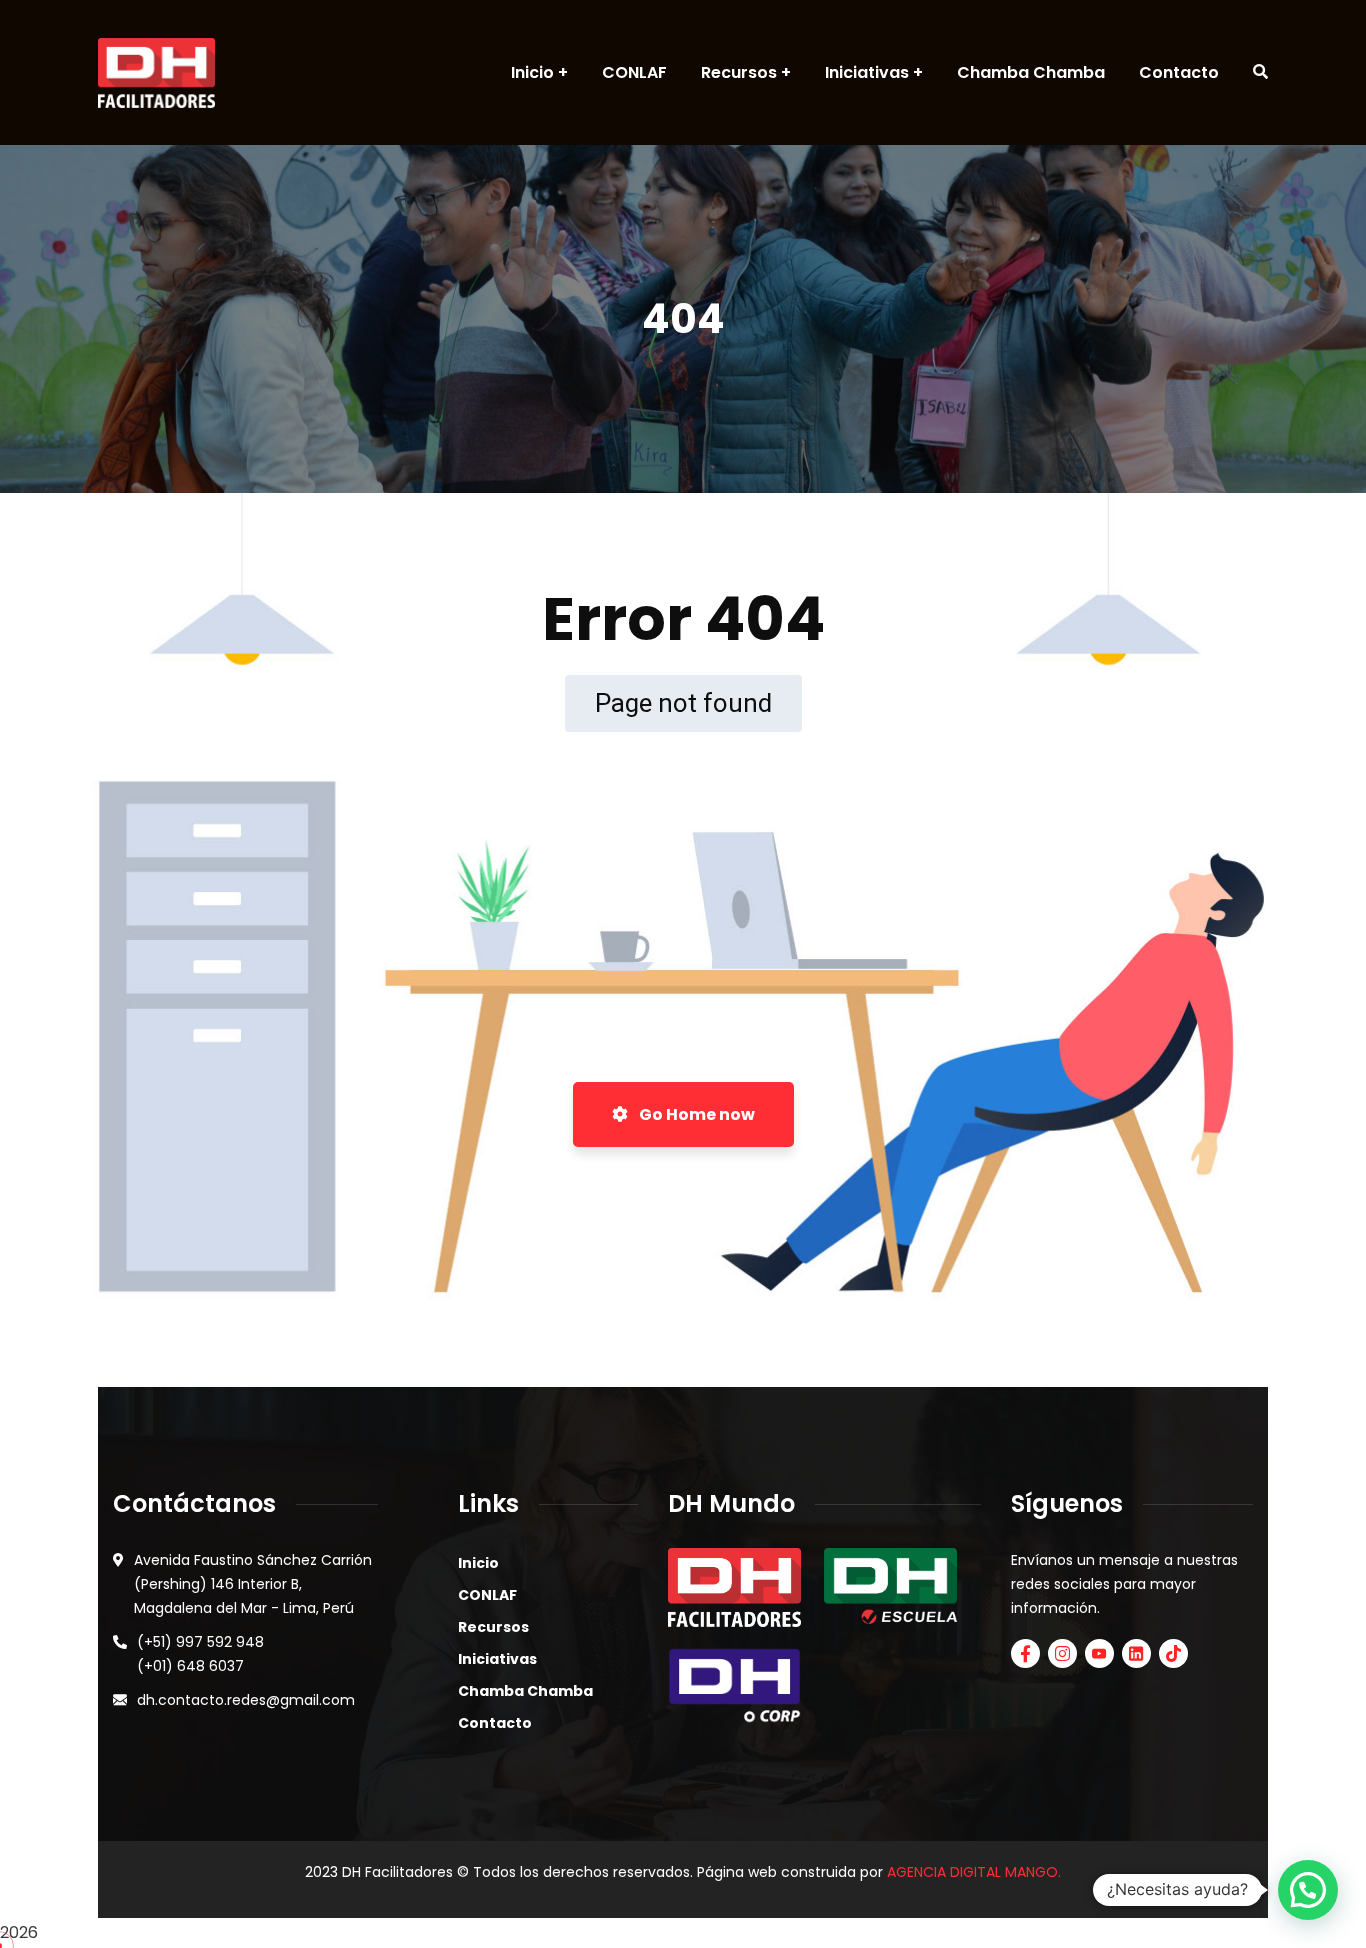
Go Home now (695, 1114)
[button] (1308, 1890)
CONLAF (487, 1595)
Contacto (495, 1723)
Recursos (493, 1627)
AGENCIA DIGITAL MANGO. (974, 1872)
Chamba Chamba (525, 1691)
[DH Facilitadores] (156, 73)
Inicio (478, 1563)
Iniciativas (497, 1659)
